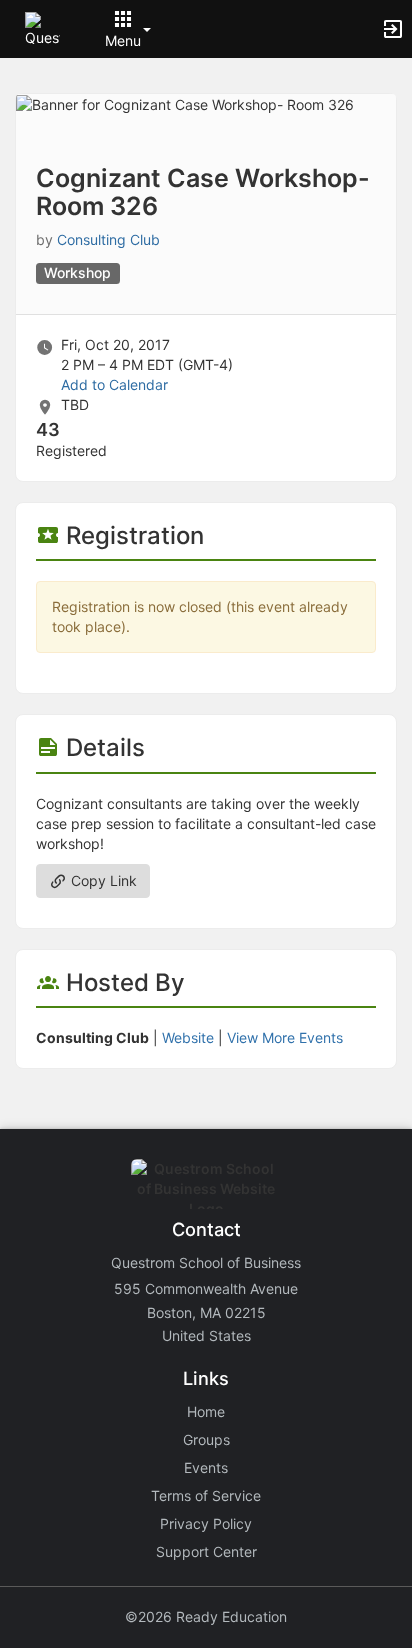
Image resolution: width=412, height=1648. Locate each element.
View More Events (285, 1037)
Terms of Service (206, 1495)
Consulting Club (108, 239)
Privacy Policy (206, 1523)
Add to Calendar (114, 384)
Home (206, 1411)
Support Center (206, 1551)
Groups (206, 1439)
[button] (42, 27)
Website (188, 1037)
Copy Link (102, 880)
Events (206, 1467)
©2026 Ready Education (206, 1616)
